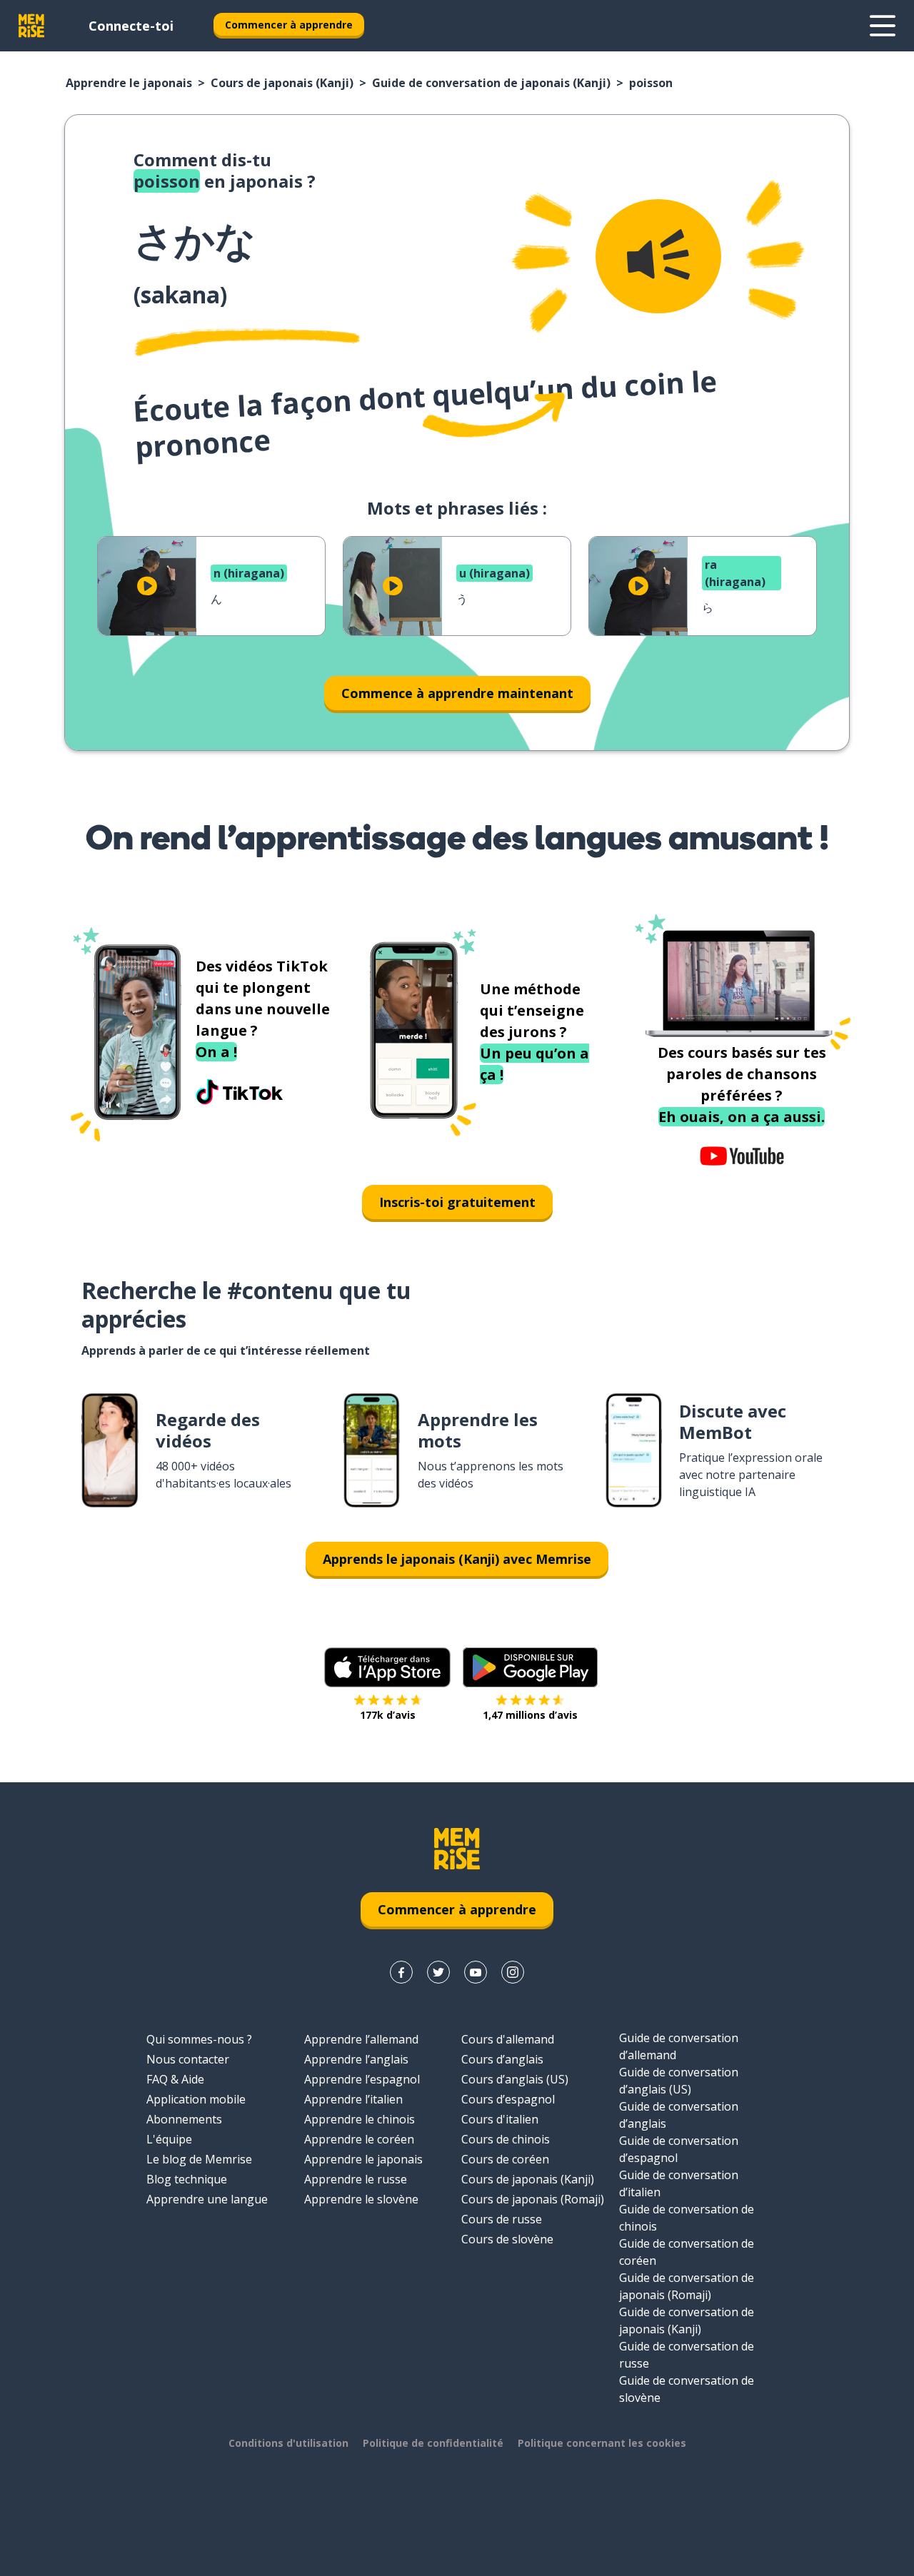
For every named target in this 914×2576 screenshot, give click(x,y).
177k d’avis (388, 1715)
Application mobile (196, 2099)
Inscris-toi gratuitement (457, 1202)
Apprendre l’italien (353, 2099)
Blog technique (187, 2179)
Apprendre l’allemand (361, 2039)
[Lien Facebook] (401, 1972)
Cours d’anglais (502, 2059)
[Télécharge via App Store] (388, 1667)
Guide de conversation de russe (687, 2355)
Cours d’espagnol (508, 2099)
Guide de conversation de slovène (687, 2389)
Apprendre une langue (207, 2199)
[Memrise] (31, 26)
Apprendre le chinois (360, 2119)
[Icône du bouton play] (147, 586)
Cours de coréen (505, 2159)
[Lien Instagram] (513, 1972)
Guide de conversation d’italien (679, 2183)
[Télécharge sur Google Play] (530, 1667)
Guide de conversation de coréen (687, 2252)
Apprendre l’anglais (356, 2059)
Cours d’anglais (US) (515, 2079)
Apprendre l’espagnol (362, 2079)
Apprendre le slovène (361, 2199)
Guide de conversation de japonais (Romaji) (687, 2286)
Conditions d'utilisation (288, 2443)
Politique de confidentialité (433, 2443)
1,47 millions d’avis (530, 1715)
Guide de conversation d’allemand (679, 2046)
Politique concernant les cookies (602, 2443)
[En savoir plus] (883, 26)
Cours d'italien (500, 2119)
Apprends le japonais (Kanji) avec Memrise (457, 1559)
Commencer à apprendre (289, 25)
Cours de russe (502, 2219)
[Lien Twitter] (438, 1972)
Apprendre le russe (356, 2179)
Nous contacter (188, 2059)
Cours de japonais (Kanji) (282, 83)
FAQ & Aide (175, 2079)
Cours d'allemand (508, 2039)
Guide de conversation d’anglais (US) (679, 2081)
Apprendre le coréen (359, 2139)
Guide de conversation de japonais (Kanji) (491, 83)
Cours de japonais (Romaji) (533, 2199)
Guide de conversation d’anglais (679, 2115)
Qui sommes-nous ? (199, 2039)
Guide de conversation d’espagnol (679, 2149)
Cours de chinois (506, 2139)
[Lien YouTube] (476, 1972)
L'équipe (169, 2139)
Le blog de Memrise (199, 2159)
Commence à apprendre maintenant (457, 693)
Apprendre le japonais (129, 83)
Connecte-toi (131, 26)
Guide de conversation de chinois (687, 2218)
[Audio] (658, 256)
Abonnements (184, 2119)
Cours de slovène (507, 2239)
